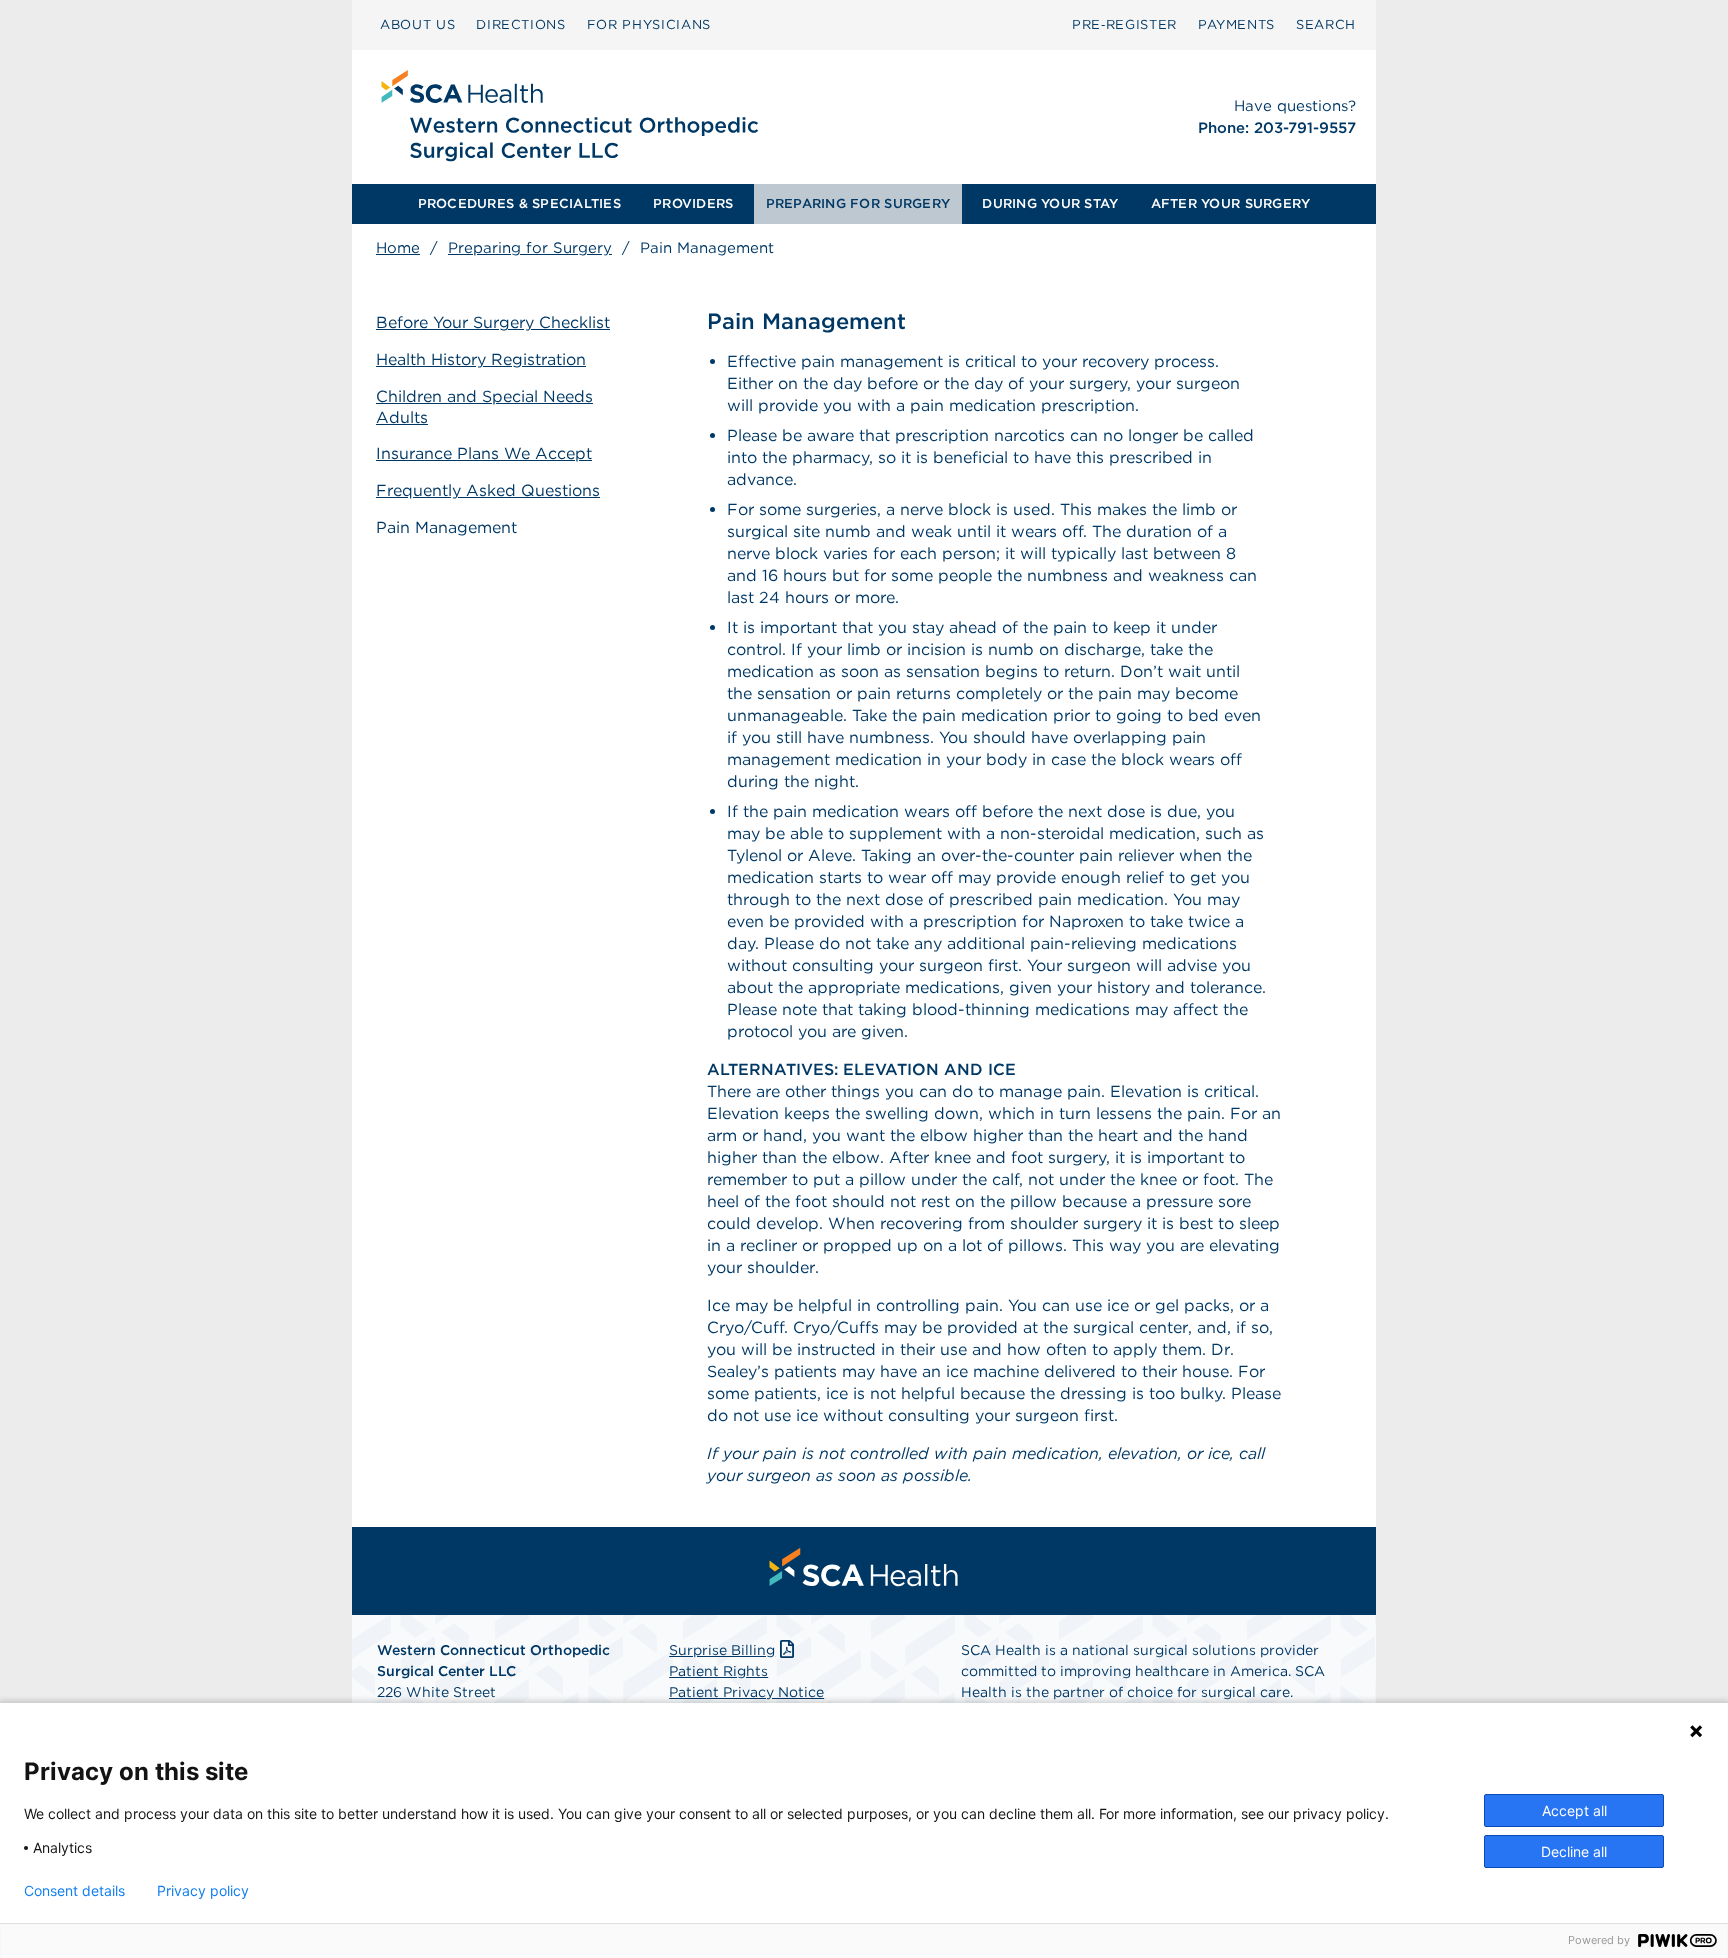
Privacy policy (203, 1891)
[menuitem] (417, 25)
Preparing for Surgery (530, 248)
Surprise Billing (722, 1650)
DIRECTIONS (521, 24)
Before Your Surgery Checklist (493, 322)
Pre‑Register (1124, 24)
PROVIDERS (693, 203)
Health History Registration (481, 359)
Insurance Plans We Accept (484, 453)
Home (398, 248)
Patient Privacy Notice (746, 1692)
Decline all (1574, 1851)
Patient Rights (718, 1671)
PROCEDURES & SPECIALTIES (519, 203)
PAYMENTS (1236, 24)
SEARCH (1326, 24)
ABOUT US (417, 24)
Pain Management (446, 527)
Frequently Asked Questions (488, 490)
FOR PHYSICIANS (649, 24)
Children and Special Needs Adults (484, 407)
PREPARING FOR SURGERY (858, 203)
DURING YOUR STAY (1050, 203)
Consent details (74, 1891)
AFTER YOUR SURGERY (1231, 203)
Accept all (1574, 1810)
